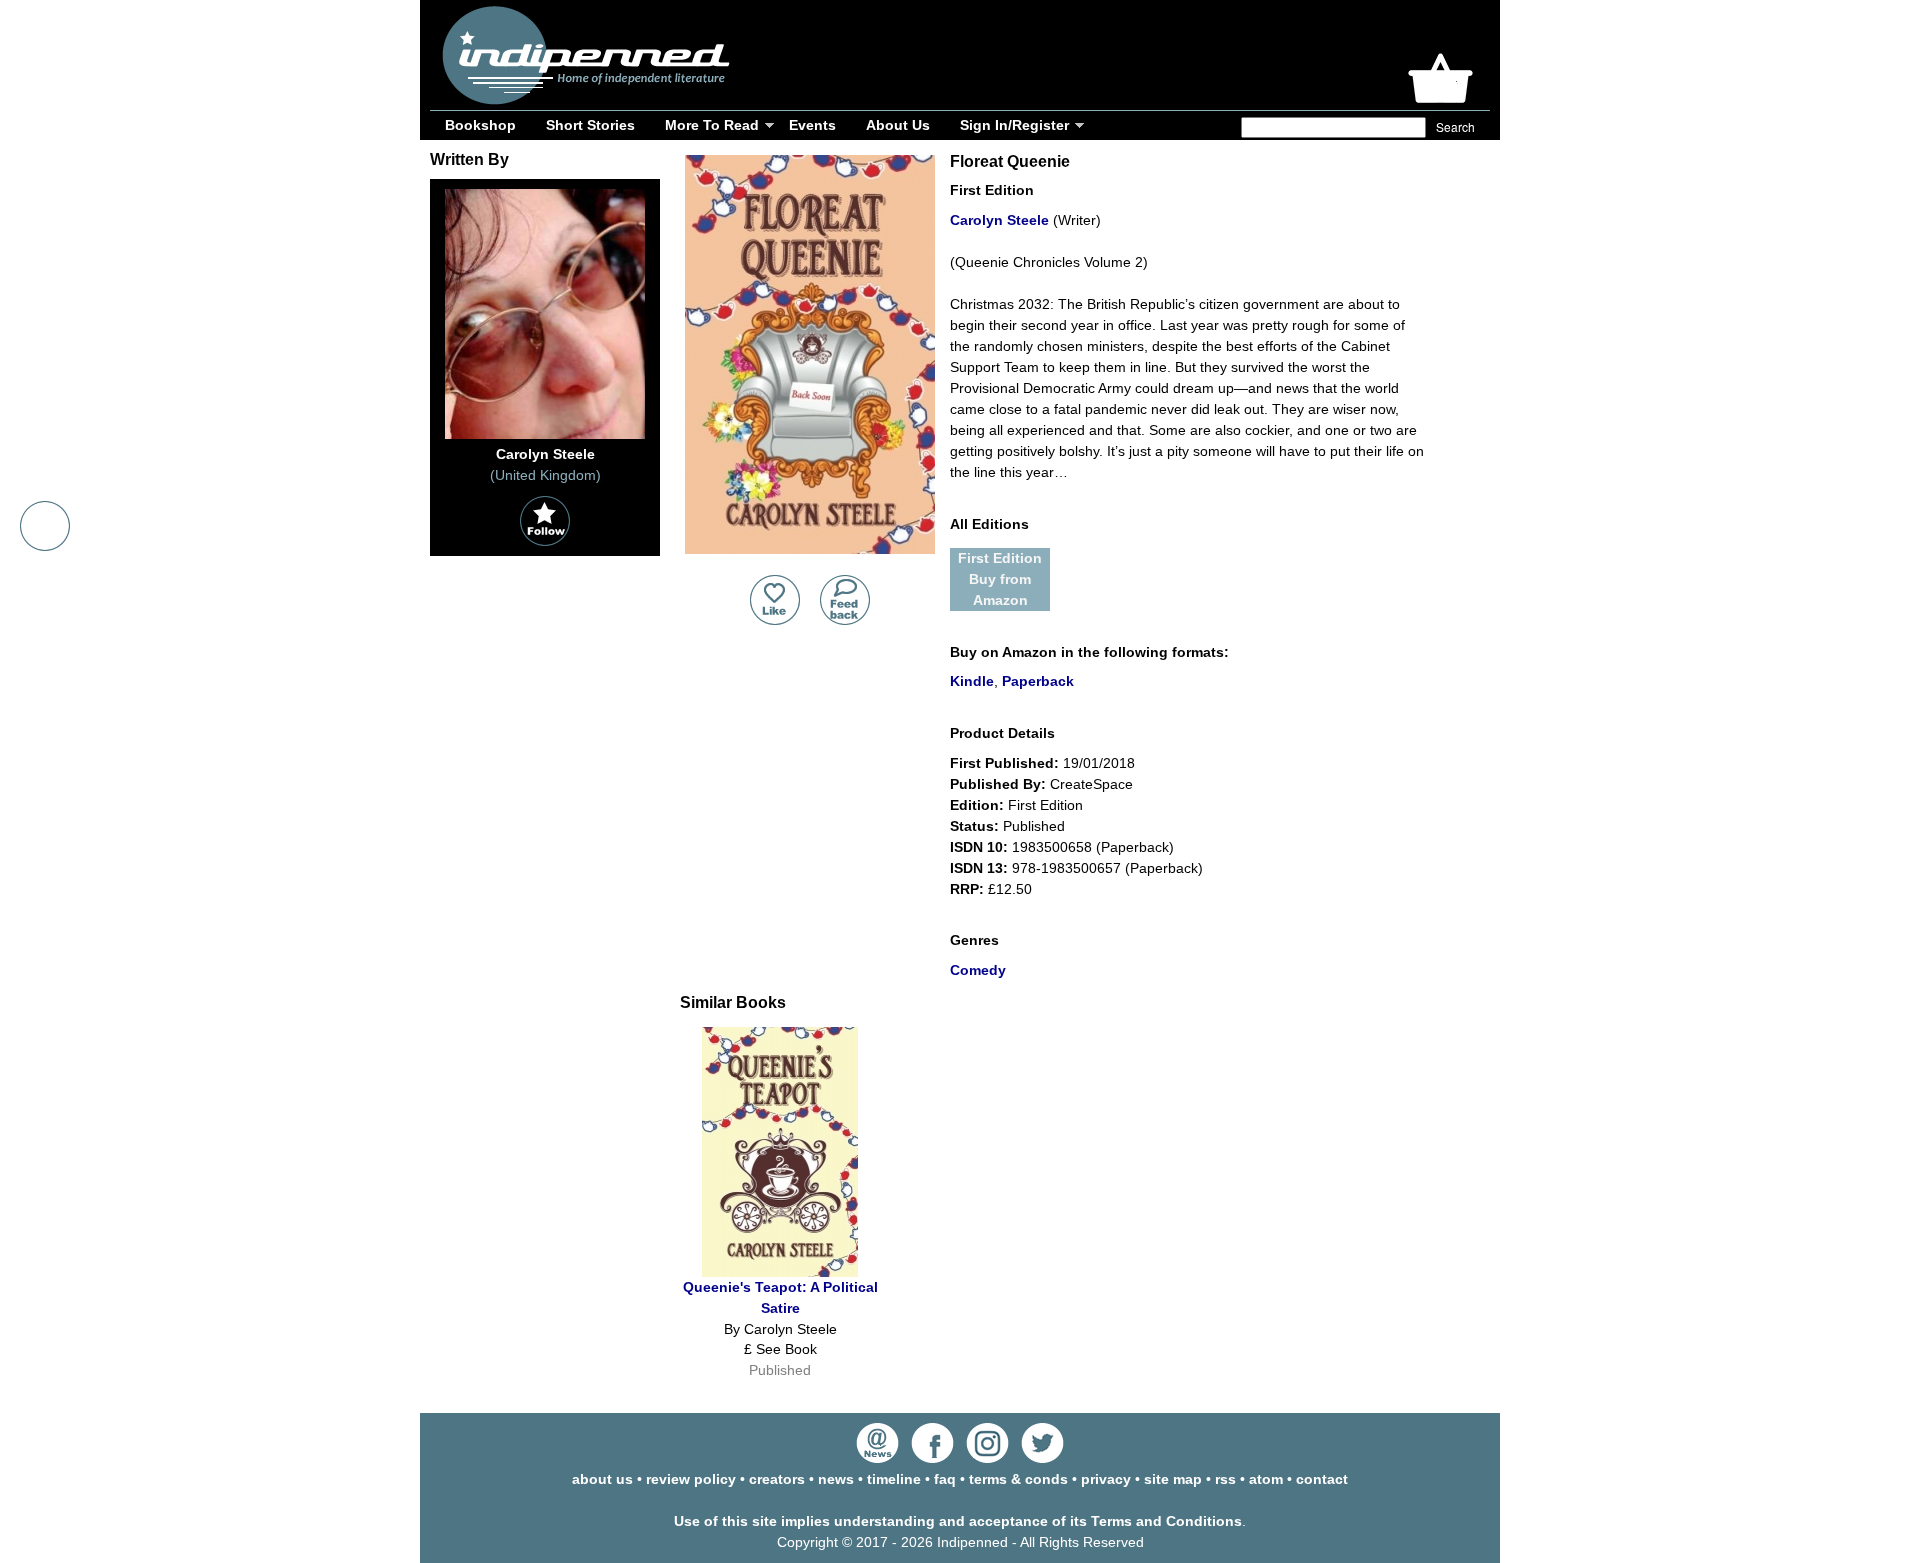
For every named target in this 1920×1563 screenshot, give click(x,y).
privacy (1106, 1479)
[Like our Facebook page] (932, 1458)
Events (812, 125)
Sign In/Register (1014, 125)
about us (602, 1479)
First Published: (1004, 763)
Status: (974, 826)
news (836, 1479)
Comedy (978, 970)
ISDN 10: (979, 847)
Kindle (972, 681)
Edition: (977, 805)
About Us (898, 125)
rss (1225, 1479)
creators (777, 1479)
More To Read (712, 125)
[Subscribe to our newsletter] (877, 1458)
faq (945, 1479)
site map (1173, 1479)
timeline (894, 1479)
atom (1266, 1479)
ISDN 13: (979, 868)
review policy (691, 1479)
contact (1322, 1479)
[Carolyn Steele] (545, 439)
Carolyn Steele (999, 220)
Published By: (998, 784)
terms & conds (1018, 1479)
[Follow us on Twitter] (1042, 1458)
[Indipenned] (583, 97)
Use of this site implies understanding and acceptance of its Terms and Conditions (958, 1521)
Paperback (1038, 681)
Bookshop (480, 125)
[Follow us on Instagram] (987, 1458)
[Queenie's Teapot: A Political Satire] (780, 1272)
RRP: (967, 889)
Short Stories (590, 125)
